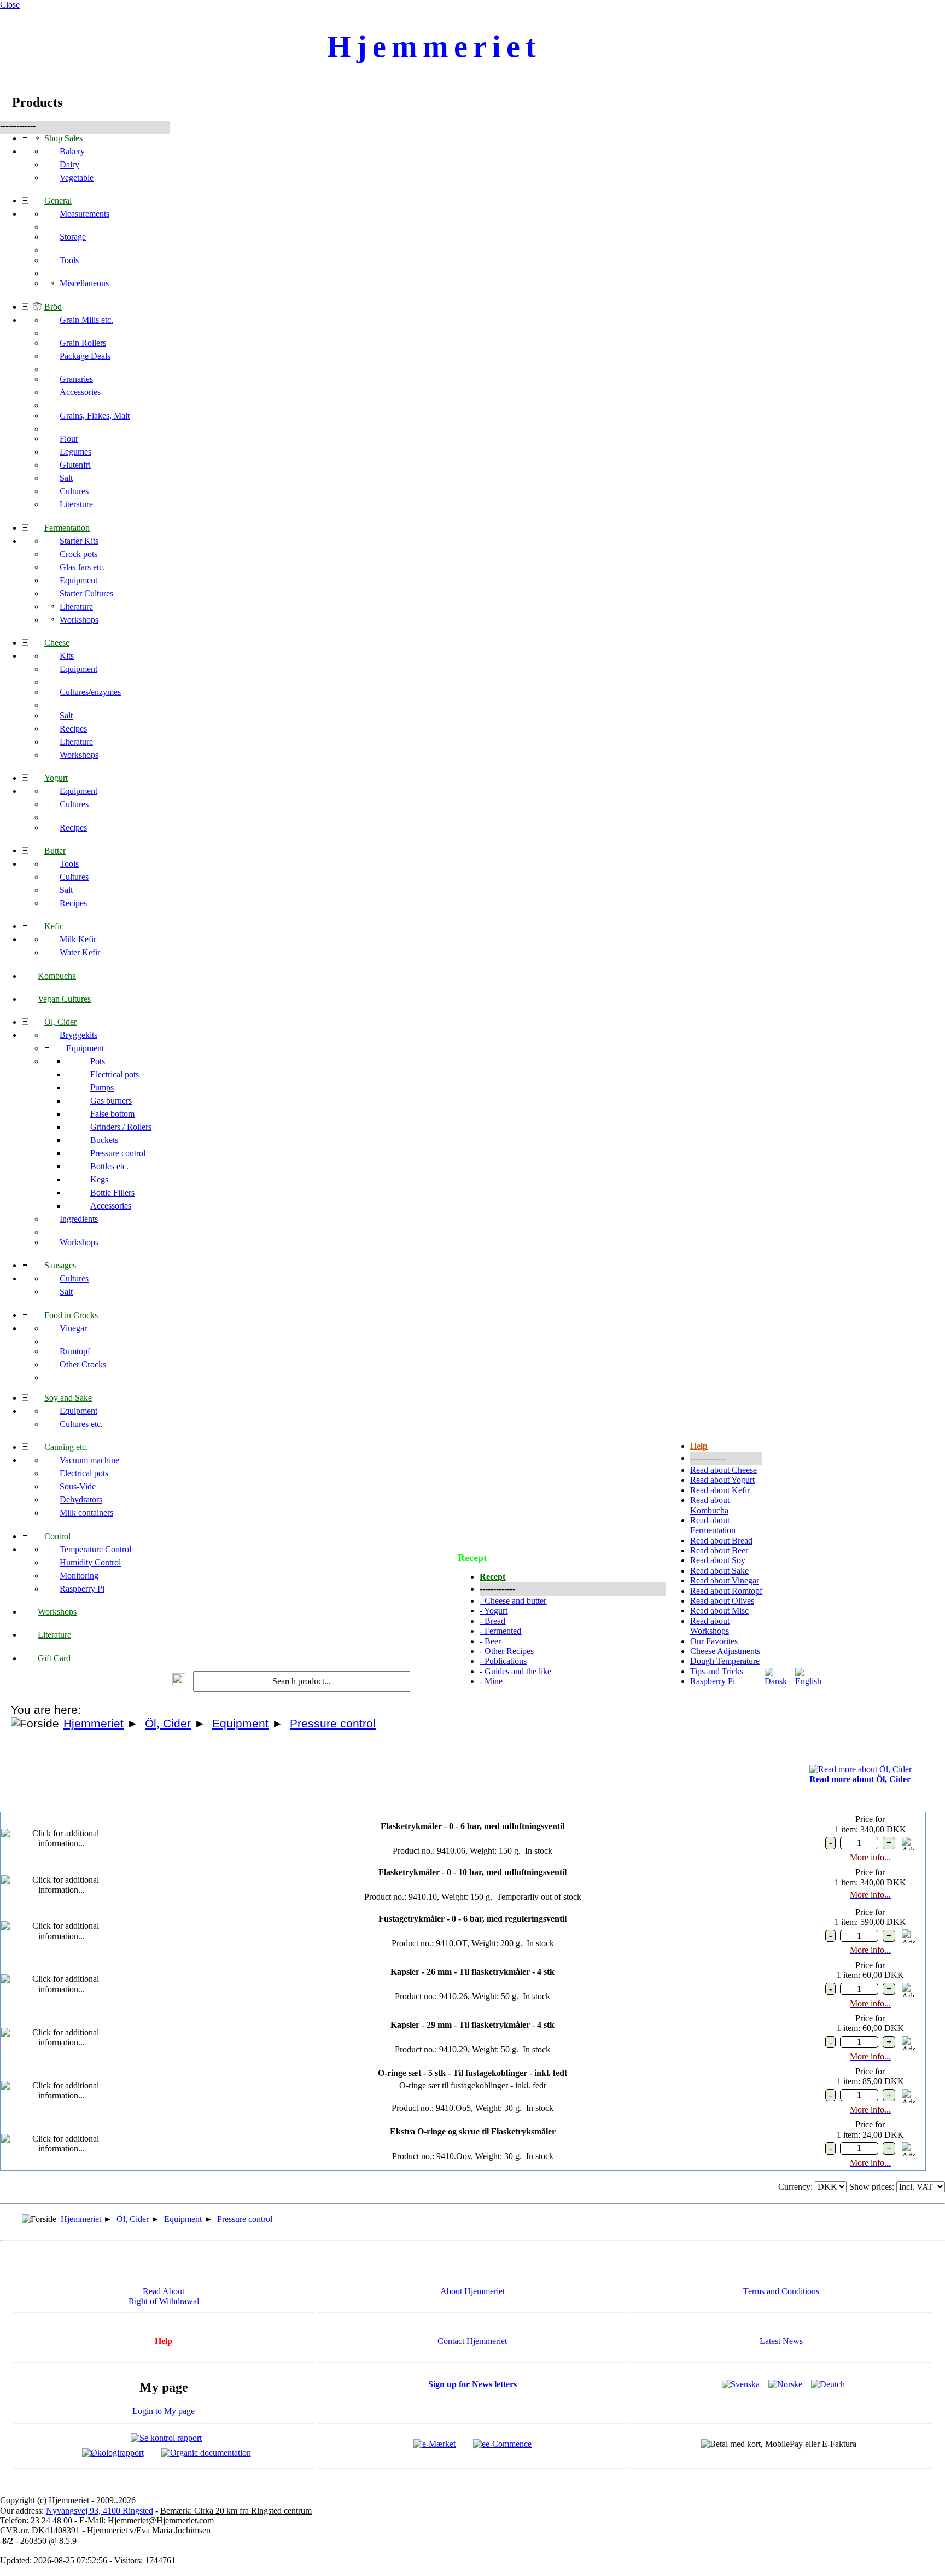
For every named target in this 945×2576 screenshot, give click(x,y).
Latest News (781, 2341)
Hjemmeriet (94, 1724)
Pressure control (333, 1724)
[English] (809, 1681)
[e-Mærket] (434, 2443)
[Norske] (785, 2384)
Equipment (240, 1724)
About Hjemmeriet (472, 2291)
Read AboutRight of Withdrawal (164, 2296)
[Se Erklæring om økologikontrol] (113, 2452)
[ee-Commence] (502, 2443)
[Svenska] (741, 2384)
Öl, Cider (168, 1724)
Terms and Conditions (781, 2291)
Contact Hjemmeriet (472, 2341)
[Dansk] (779, 1681)
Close (10, 5)
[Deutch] (828, 2384)
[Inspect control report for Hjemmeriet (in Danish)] (166, 2437)
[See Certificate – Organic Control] (206, 2452)
